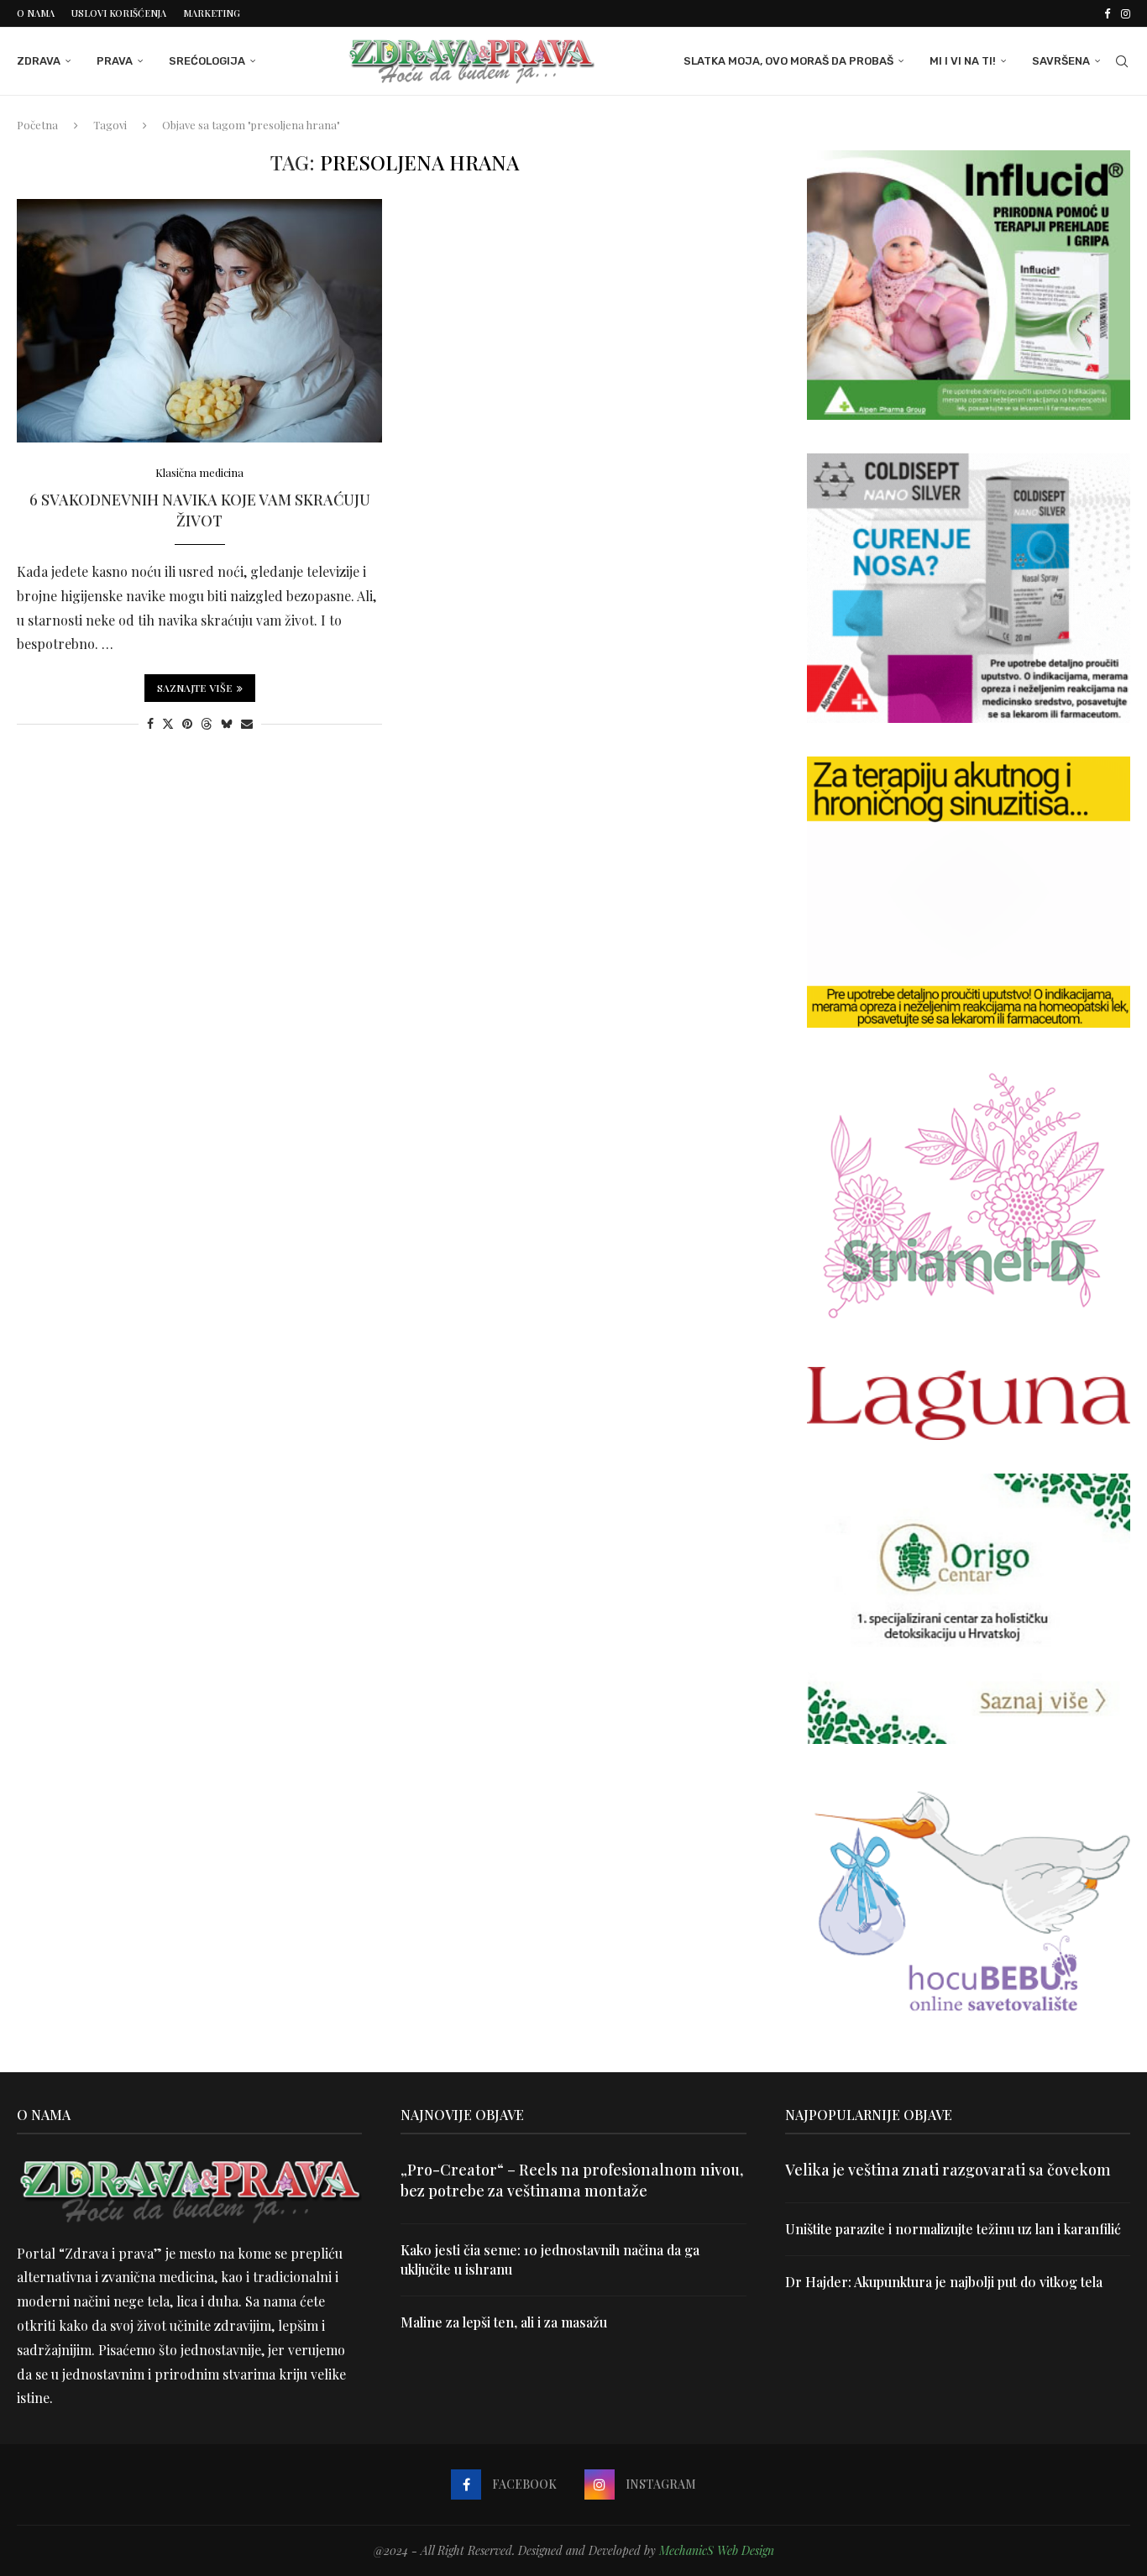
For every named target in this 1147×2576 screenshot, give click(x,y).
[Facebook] (1107, 13)
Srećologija (207, 61)
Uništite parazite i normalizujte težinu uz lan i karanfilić (953, 2229)
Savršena (1061, 61)
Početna (37, 125)
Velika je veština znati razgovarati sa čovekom (948, 2170)
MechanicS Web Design (717, 2550)
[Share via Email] (247, 723)
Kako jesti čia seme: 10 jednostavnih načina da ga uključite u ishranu (550, 2259)
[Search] (1122, 61)
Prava (115, 61)
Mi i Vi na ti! (963, 61)
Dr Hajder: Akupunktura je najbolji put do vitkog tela (944, 2282)
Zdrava (39, 61)
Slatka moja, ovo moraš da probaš (788, 61)
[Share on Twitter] (168, 723)
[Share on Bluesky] (227, 723)
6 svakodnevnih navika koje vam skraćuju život (200, 510)
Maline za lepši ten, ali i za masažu (504, 2322)
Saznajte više (195, 688)
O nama (36, 13)
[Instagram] (1126, 13)
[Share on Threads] (207, 723)
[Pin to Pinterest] (187, 723)
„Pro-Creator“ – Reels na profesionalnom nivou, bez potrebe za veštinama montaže (572, 2180)
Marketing (212, 13)
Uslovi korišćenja (119, 13)
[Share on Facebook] (150, 723)
